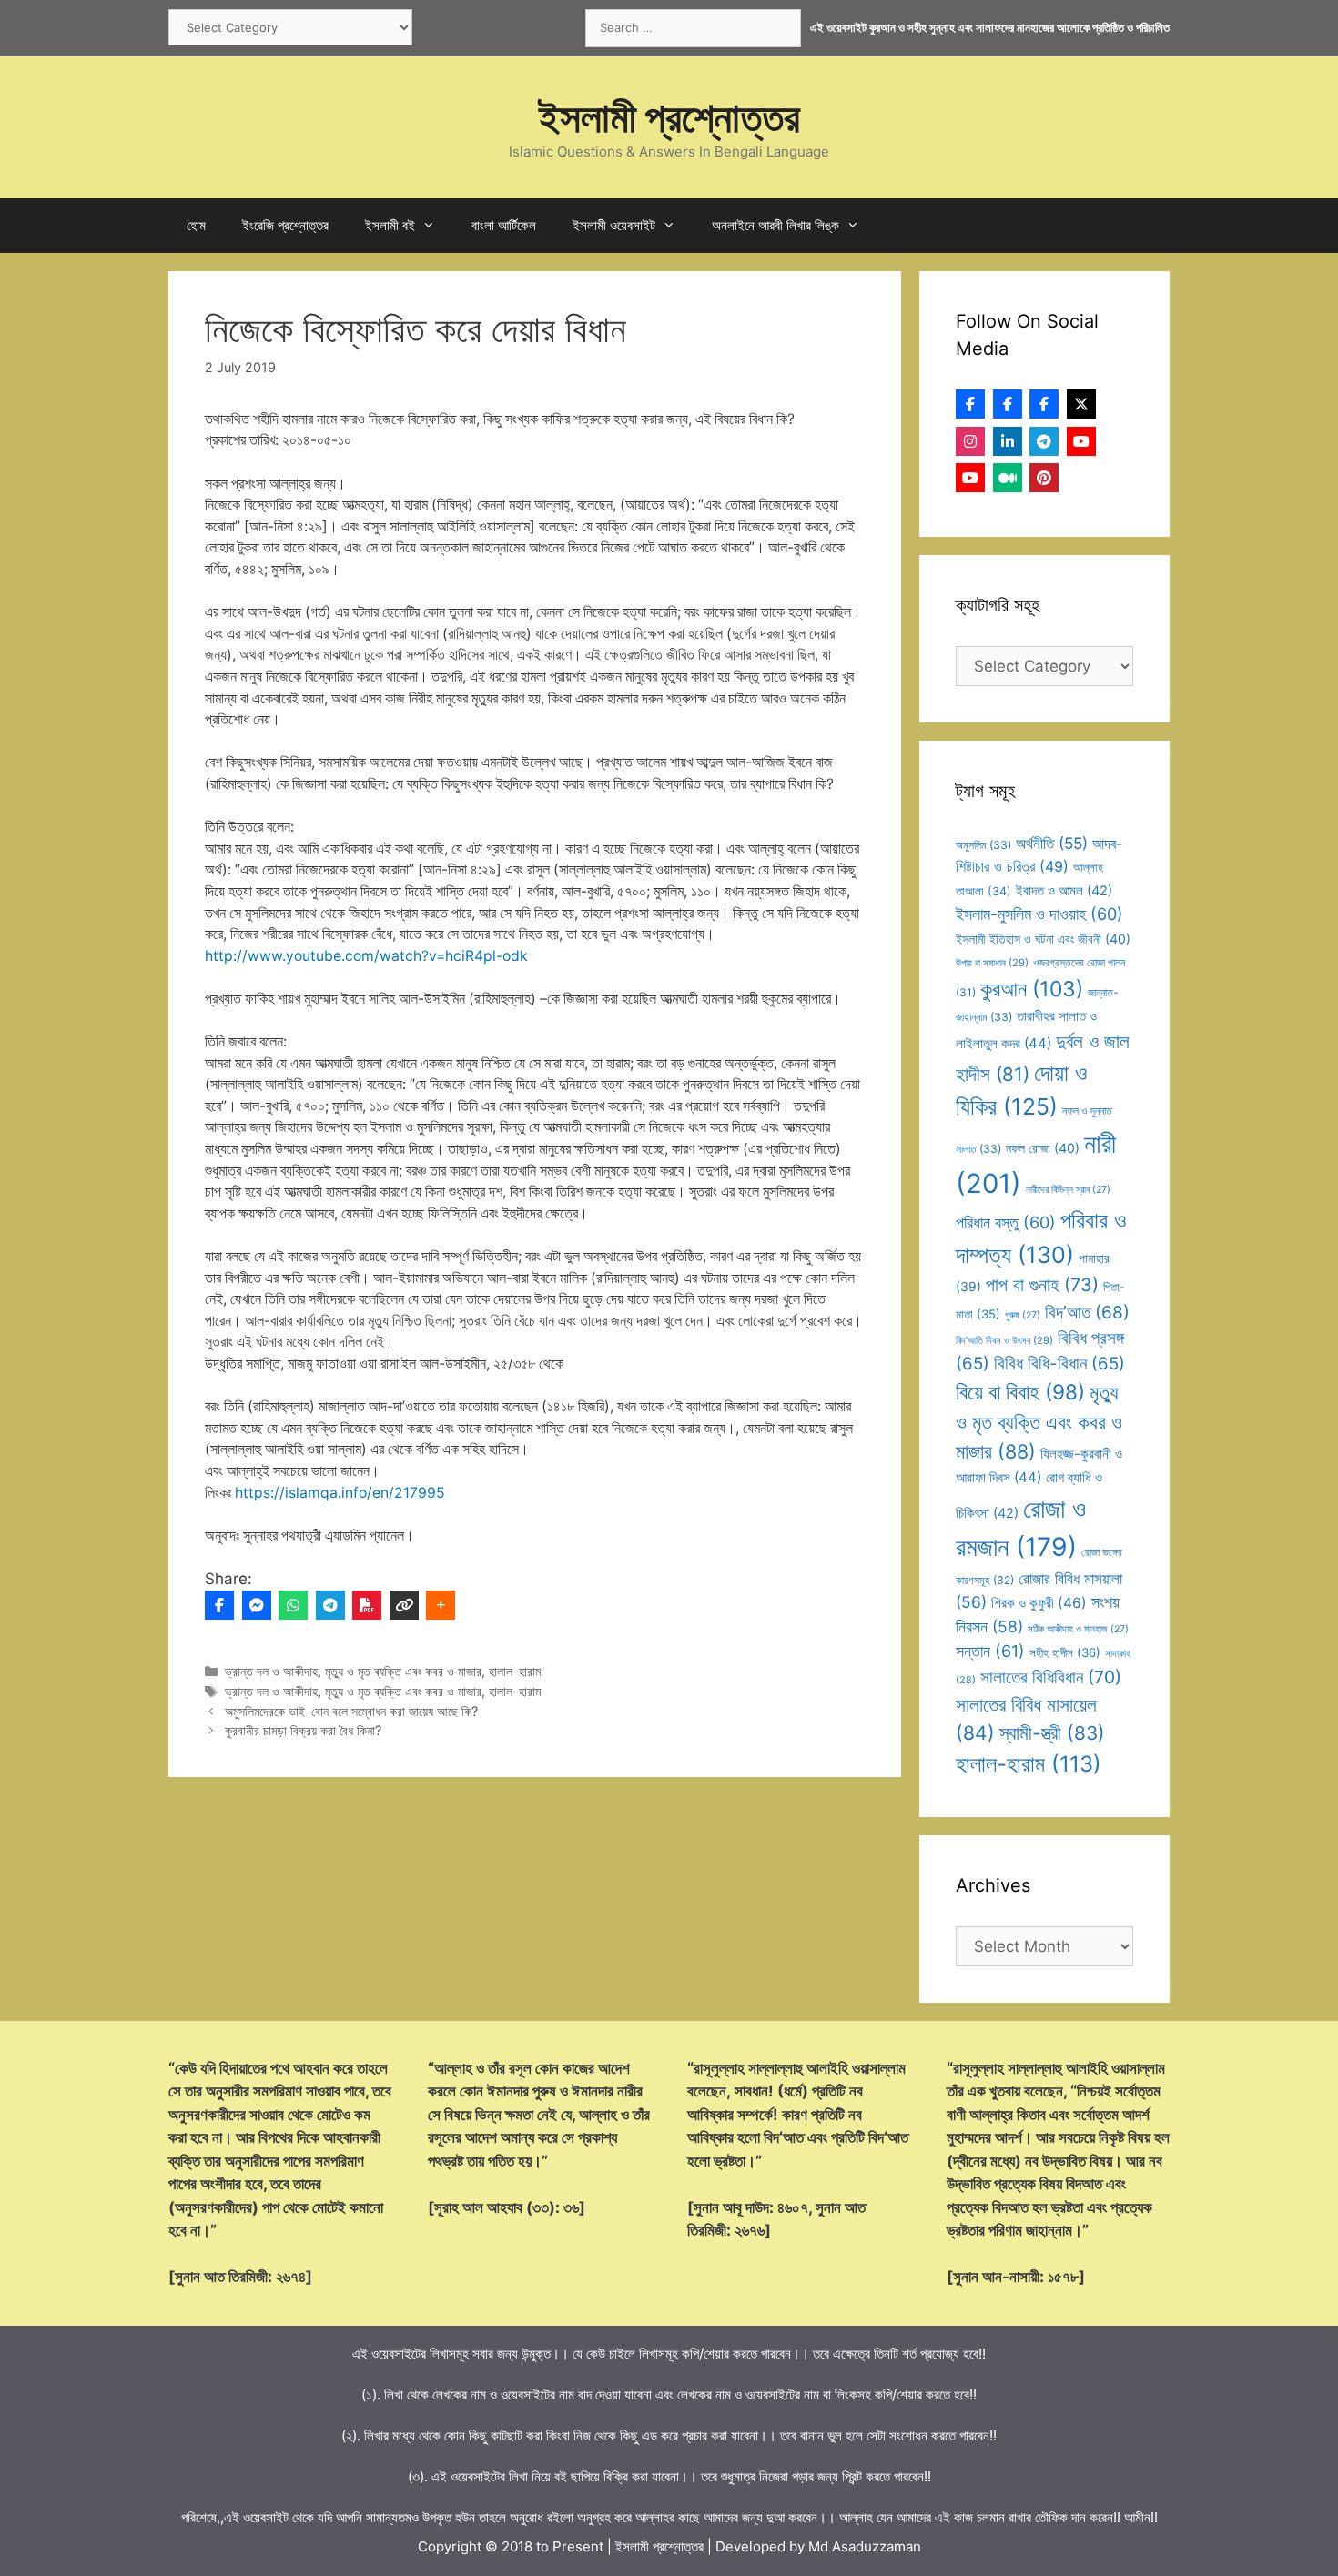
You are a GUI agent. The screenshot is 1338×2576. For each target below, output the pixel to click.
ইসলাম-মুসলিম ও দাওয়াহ (1039, 914)
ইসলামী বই (390, 225)
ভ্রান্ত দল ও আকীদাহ (271, 1671)
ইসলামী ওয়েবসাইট (614, 225)
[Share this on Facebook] (219, 1605)
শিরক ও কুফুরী (1039, 1603)
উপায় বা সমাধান (992, 963)
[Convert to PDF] (367, 1605)
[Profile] (970, 404)
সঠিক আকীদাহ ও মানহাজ (1078, 1629)
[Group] (1044, 404)
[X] (1081, 404)
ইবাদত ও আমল (1064, 891)
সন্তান (990, 1651)
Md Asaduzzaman (865, 2546)
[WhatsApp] (293, 1605)
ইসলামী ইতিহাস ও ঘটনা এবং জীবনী (1043, 939)
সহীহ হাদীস (1065, 1652)
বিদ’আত (1087, 1312)
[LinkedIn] (1008, 441)
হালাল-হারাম (515, 1671)
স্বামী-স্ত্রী (1052, 1733)
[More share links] (441, 1605)
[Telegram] (330, 1605)
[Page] (1008, 404)
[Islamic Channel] (1081, 441)
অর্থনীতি (1052, 843)
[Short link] (404, 1605)
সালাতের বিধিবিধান (1051, 1677)
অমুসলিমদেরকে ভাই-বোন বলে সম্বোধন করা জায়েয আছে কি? (351, 1711)
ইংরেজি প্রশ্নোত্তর (285, 225)
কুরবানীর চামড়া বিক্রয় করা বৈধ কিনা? (303, 1730)
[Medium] (1008, 478)
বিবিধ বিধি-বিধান (1059, 1364)
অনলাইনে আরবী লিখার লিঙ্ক (775, 225)
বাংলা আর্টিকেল (504, 225)
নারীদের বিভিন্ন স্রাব (1068, 1190)
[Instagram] (970, 441)
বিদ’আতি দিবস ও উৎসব (1004, 1340)
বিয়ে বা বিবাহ (1020, 1392)
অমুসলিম (983, 845)
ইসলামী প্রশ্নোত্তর (669, 117)
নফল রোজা (1043, 1148)
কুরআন (1032, 989)
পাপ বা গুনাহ (1042, 1285)
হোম (196, 225)
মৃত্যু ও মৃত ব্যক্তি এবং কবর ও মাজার (403, 1671)
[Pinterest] (1044, 478)
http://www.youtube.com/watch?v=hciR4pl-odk (366, 956)
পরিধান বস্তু (1006, 1222)
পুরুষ (1023, 1315)
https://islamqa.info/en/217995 (340, 1493)
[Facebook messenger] (257, 1605)
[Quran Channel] (970, 478)
